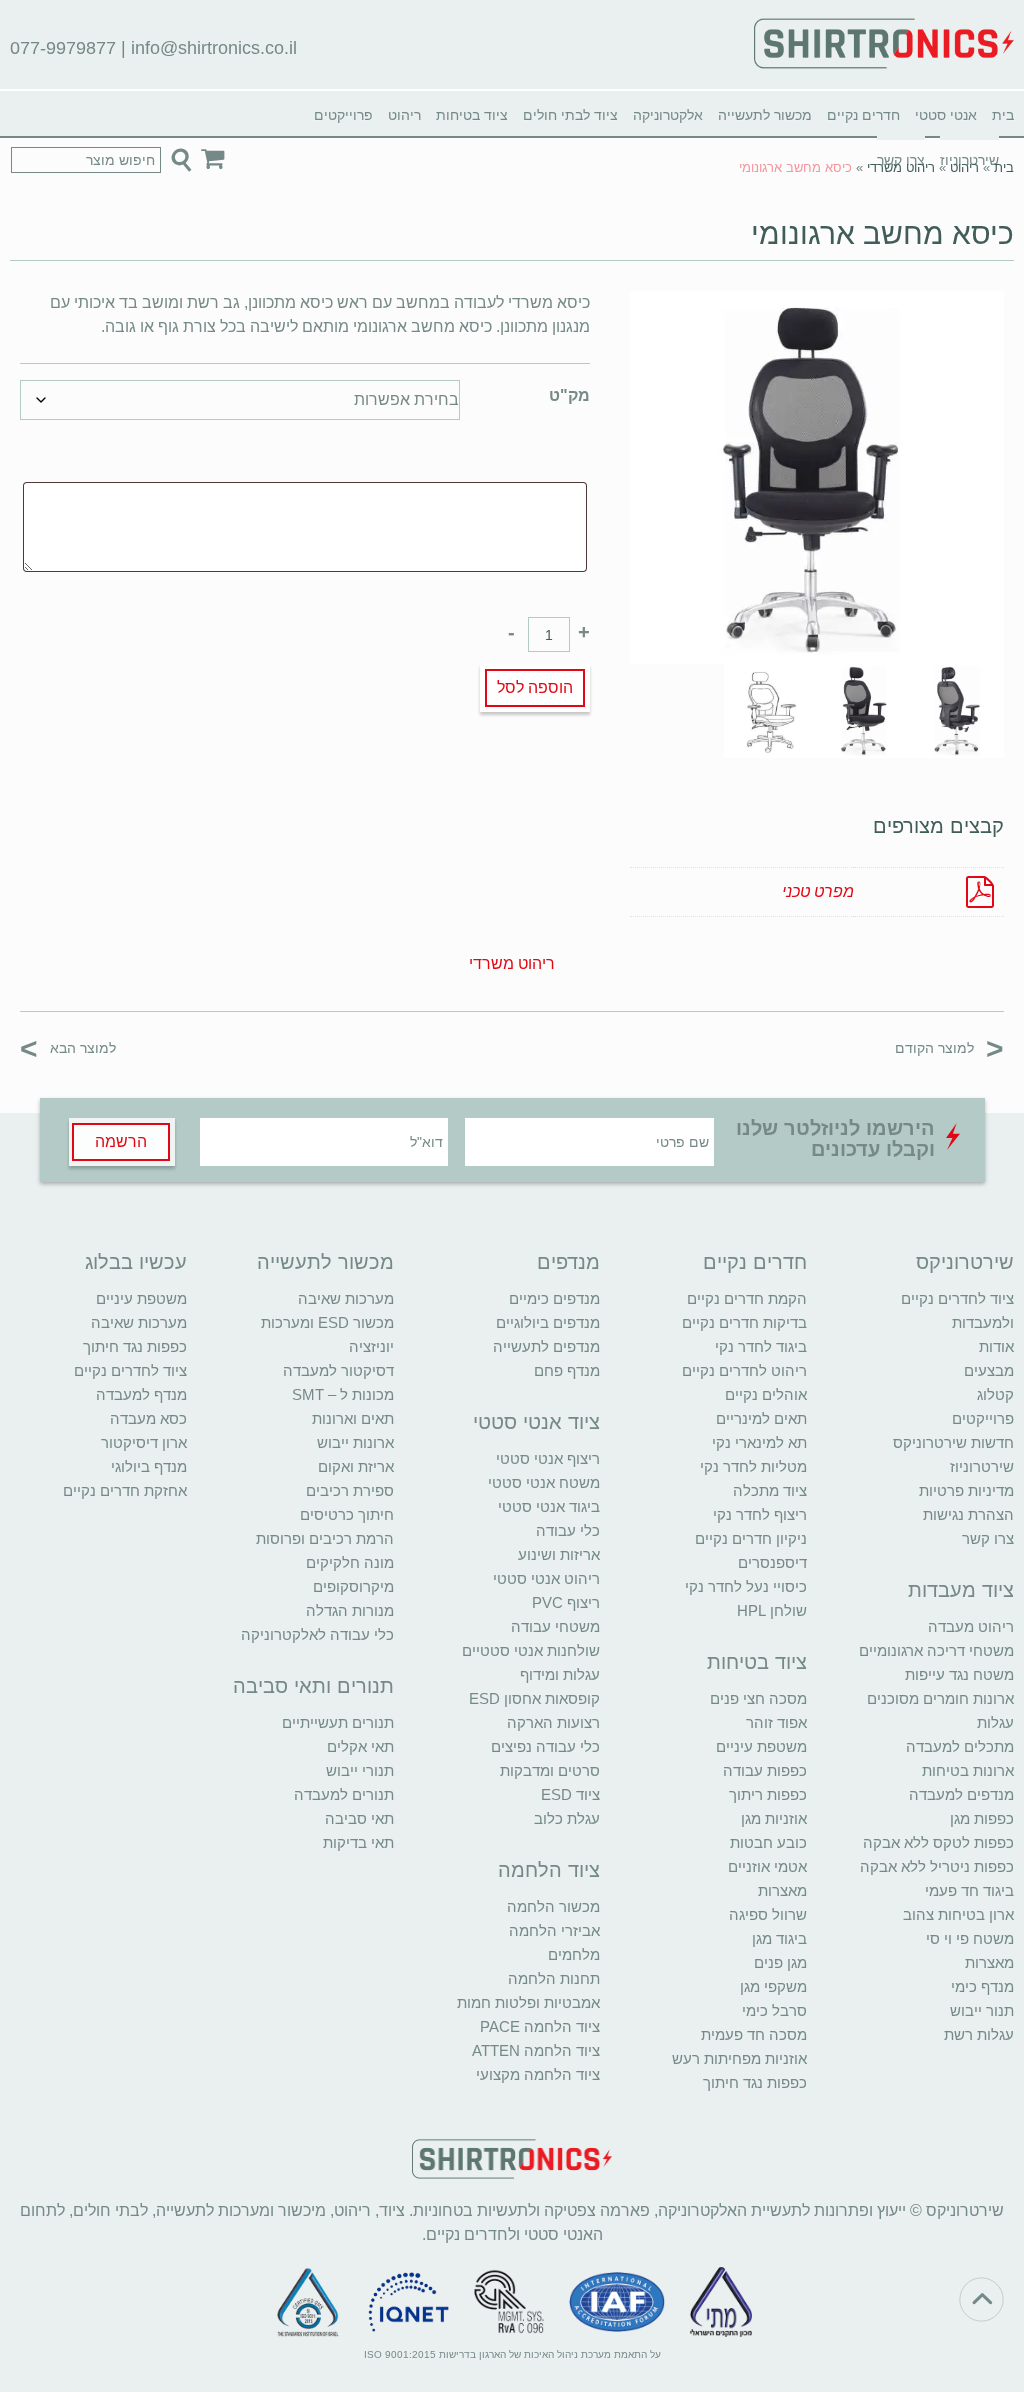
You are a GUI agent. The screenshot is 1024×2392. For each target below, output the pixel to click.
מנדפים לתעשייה (546, 1346)
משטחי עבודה (555, 1626)
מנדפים (568, 1262)
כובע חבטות (768, 1842)
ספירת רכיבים (350, 1490)
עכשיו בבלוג (136, 1262)
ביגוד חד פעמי (969, 1890)
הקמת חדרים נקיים (747, 1298)
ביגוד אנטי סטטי (549, 1506)
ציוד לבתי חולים (570, 115)
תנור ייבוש (982, 2010)
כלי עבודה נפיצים (545, 1746)
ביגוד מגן (779, 1938)
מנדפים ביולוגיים (548, 1322)
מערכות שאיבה (346, 1298)
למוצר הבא (68, 1047)
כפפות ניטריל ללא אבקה (937, 1866)
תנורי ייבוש (360, 1770)
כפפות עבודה (765, 1770)
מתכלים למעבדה (960, 1746)
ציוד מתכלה (770, 1490)
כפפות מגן (982, 1818)
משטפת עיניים (761, 1746)
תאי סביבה (359, 1818)
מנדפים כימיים (554, 1298)
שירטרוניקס (965, 1262)
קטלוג (995, 1394)
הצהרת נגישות (968, 1514)
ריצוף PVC (566, 1602)
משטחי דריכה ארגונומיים (936, 1650)
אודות (996, 1346)
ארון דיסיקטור (144, 1442)
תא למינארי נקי (759, 1442)
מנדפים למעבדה (961, 1794)
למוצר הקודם (949, 1047)
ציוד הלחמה (549, 1870)
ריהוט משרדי (901, 167)
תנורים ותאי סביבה (313, 1686)
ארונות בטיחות (968, 1770)
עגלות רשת (979, 2034)
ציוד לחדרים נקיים (130, 1370)
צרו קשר (988, 1538)
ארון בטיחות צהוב (958, 1914)
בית (1003, 115)
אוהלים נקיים (766, 1394)
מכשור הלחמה (553, 1906)
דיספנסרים (772, 1562)
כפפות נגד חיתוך (755, 2082)
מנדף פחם (567, 1370)
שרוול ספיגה (768, 1914)
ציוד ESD (570, 1794)
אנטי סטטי (946, 115)
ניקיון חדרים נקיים (751, 1538)
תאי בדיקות (358, 1842)
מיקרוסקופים (353, 1586)
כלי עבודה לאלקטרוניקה (317, 1634)
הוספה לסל (535, 687)
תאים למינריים (761, 1418)
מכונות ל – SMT (343, 1394)
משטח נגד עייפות (959, 1674)
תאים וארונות (353, 1418)
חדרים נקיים (863, 115)
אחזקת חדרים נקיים (125, 1490)
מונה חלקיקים (350, 1562)
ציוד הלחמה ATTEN (536, 2050)
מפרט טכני (818, 891)
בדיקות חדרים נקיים (744, 1322)
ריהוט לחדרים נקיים (744, 1370)
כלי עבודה (568, 1530)
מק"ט (569, 395)
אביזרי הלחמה (554, 1930)
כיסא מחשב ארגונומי (882, 233)
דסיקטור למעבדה (338, 1370)
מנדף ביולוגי (149, 1466)
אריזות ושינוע (559, 1554)
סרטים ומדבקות (550, 1770)
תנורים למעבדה (344, 1794)
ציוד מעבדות (961, 1590)
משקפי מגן (773, 1986)
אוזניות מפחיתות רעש (739, 2058)
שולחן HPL (772, 1610)
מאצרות (989, 1962)
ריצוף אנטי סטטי (548, 1458)
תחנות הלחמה (554, 1978)
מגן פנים (780, 1962)
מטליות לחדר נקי (753, 1466)
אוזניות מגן (774, 1818)
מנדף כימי (982, 1986)
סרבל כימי (774, 2010)
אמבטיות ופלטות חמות (528, 2002)
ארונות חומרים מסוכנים (940, 1698)
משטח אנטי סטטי (544, 1482)
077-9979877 (63, 48)
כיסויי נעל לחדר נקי (746, 1586)
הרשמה (121, 1141)
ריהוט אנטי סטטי (546, 1578)
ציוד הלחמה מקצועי (538, 2074)
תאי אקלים (360, 1746)
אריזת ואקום (356, 1466)
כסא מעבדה (148, 1418)
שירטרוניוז (982, 1466)
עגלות (995, 1722)
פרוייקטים (343, 115)
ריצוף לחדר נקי (760, 1514)
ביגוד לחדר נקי (761, 1346)
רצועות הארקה (553, 1722)
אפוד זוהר (776, 1722)
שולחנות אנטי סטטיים (531, 1650)
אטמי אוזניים (767, 1866)
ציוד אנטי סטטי (536, 1422)
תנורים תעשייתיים (338, 1722)
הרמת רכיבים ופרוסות (325, 1538)
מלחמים (574, 1954)
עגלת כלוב (567, 1818)
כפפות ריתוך (768, 1794)
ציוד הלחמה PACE (540, 2026)
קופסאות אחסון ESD (534, 1698)
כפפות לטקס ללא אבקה (938, 1842)
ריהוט (404, 115)
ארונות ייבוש (355, 1442)
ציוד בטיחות (472, 115)
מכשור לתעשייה (765, 115)
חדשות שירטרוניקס (953, 1442)
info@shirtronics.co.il (214, 48)
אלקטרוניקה (668, 115)
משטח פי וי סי (970, 1938)
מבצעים (989, 1370)
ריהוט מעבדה (971, 1626)
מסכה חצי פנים (758, 1698)
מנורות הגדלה (350, 1610)
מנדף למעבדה (141, 1394)
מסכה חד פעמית (754, 2034)
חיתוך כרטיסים (347, 1514)
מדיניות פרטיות (966, 1490)
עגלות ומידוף (560, 1674)
